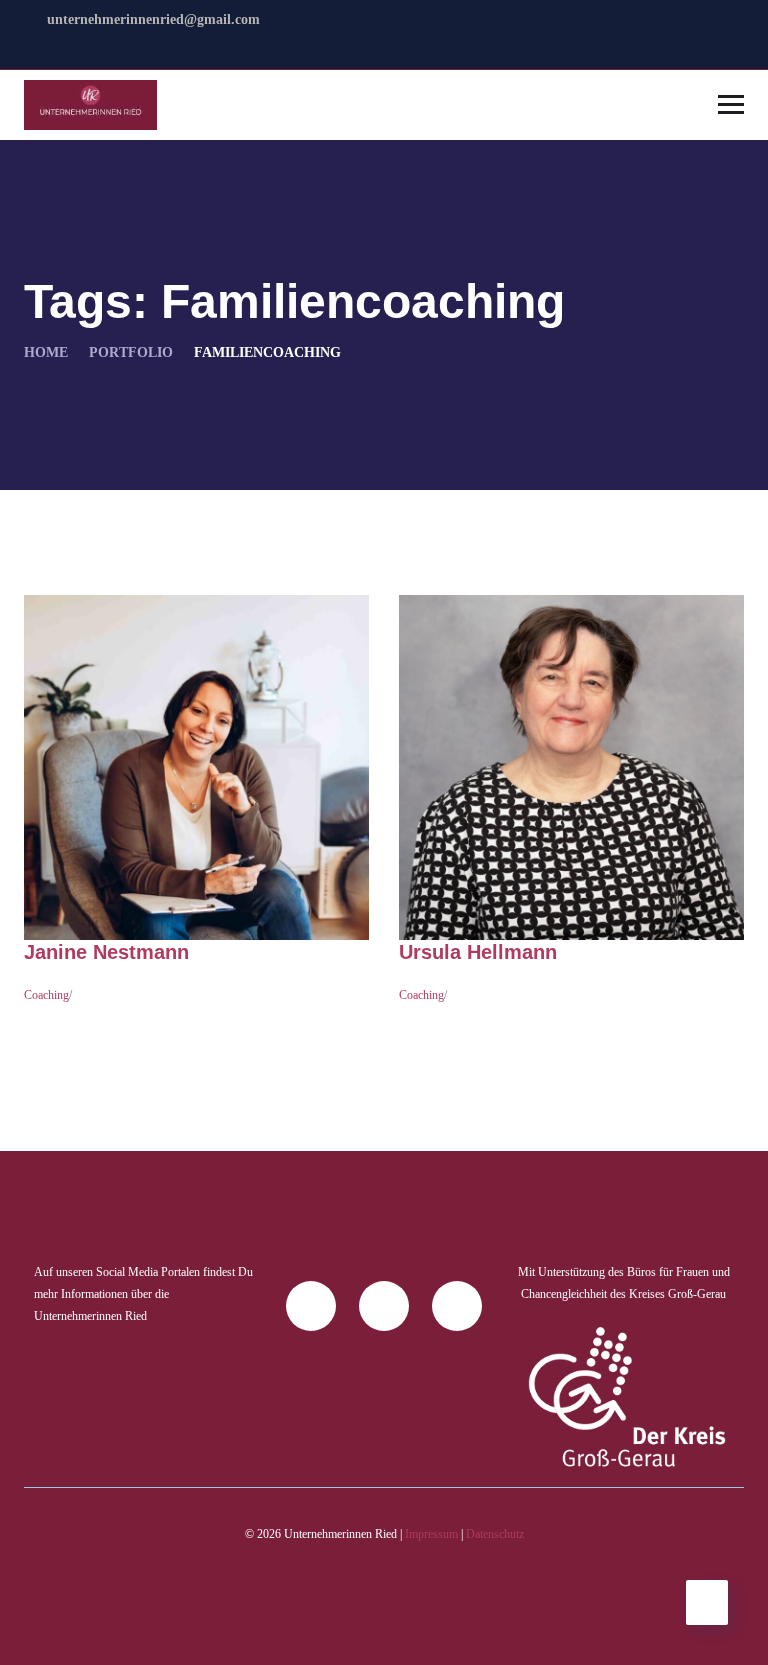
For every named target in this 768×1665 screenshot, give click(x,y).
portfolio (131, 352)
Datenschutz (495, 1534)
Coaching (46, 995)
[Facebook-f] (311, 1306)
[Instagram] (384, 1306)
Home (46, 352)
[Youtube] (457, 1306)
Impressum (431, 1534)
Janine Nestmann (106, 952)
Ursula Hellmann (478, 952)
